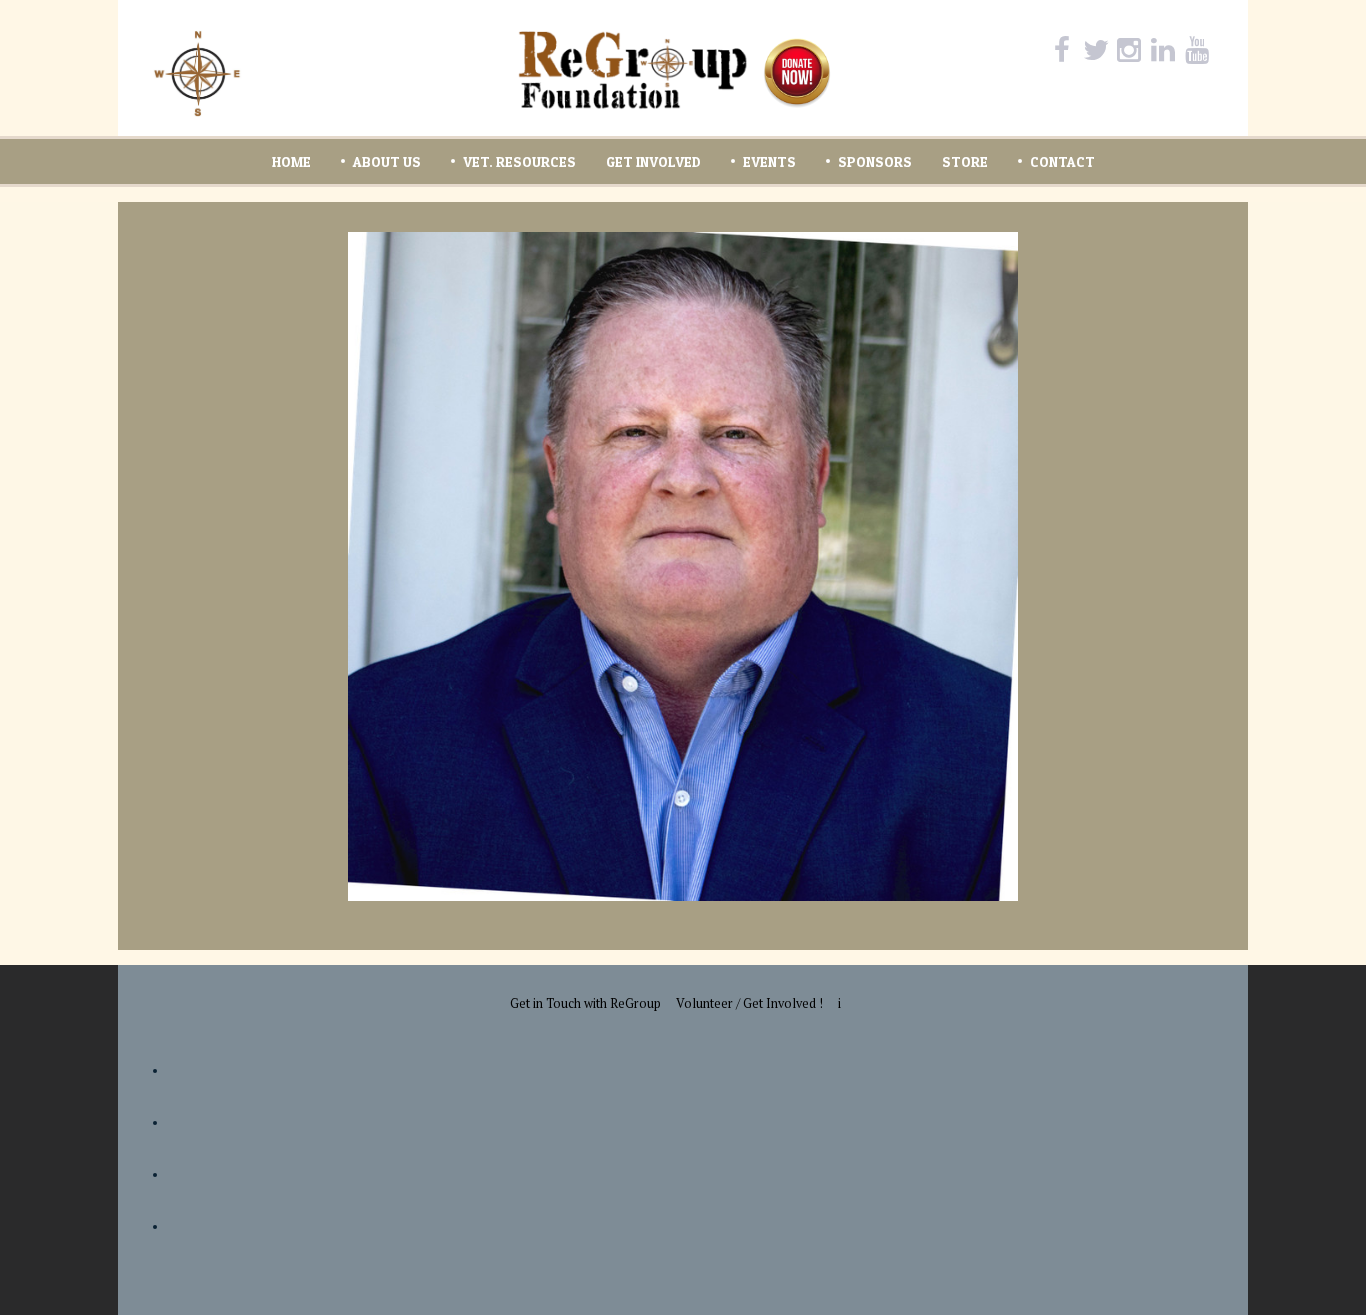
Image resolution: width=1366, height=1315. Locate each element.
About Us (387, 161)
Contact (1062, 161)
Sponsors (875, 161)
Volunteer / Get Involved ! (749, 1003)
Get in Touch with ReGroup (585, 1003)
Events (769, 161)
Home (291, 161)
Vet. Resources (519, 161)
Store (965, 161)
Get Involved (653, 161)
